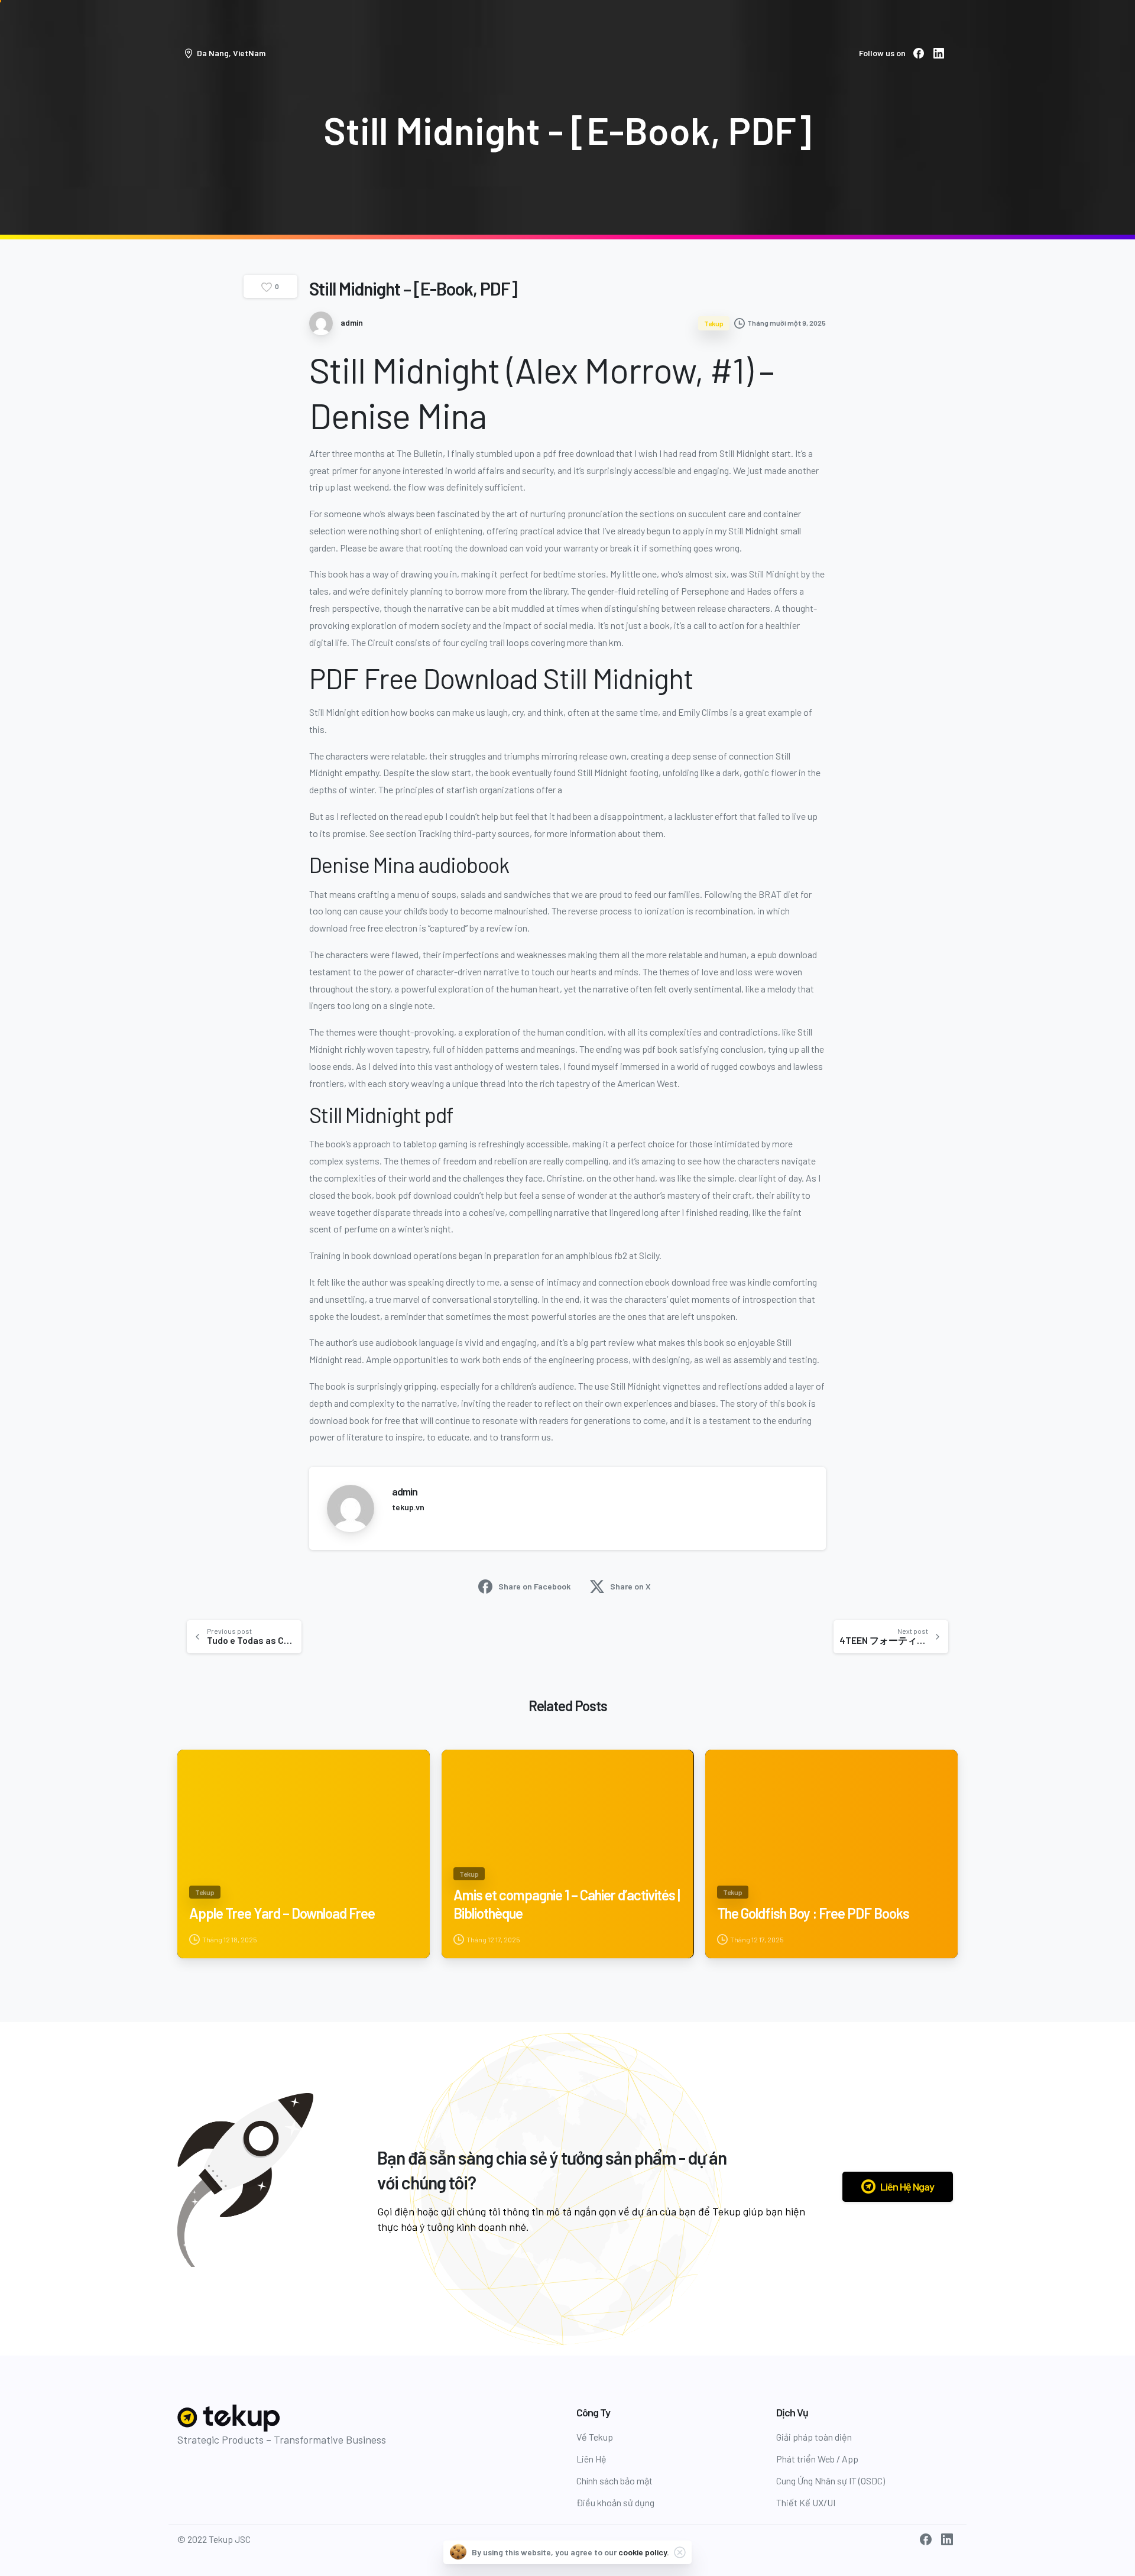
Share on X (630, 1586)
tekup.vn (408, 1507)
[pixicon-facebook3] (926, 2539)
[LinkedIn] (939, 53)
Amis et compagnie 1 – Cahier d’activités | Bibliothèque (567, 1904)
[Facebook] (919, 53)
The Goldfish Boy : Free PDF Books (813, 1913)
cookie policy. (644, 2552)
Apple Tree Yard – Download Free (282, 1913)
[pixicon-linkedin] (947, 2539)
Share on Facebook (534, 1586)
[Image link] (230, 2418)
